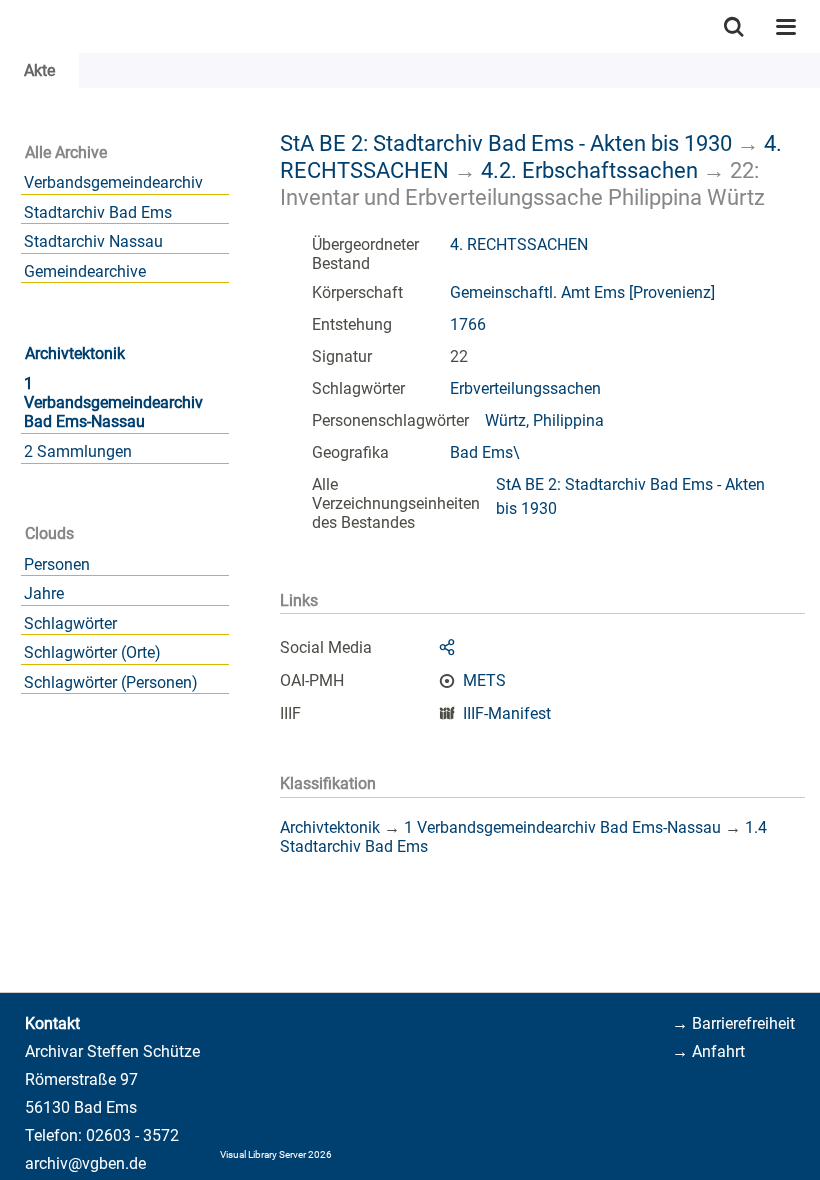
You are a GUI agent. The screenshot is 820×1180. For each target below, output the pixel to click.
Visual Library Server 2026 (276, 1154)
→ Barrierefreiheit (733, 1023)
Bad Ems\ (485, 452)
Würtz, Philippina (544, 420)
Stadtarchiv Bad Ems (98, 212)
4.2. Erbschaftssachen (589, 170)
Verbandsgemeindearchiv (113, 182)
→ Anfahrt (708, 1051)
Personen (57, 564)
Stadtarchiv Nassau (93, 241)
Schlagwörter (70, 623)
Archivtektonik (75, 353)
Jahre (44, 593)
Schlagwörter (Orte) (92, 652)
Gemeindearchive (85, 271)
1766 (468, 324)
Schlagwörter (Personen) (111, 682)
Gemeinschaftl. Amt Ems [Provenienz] (582, 292)
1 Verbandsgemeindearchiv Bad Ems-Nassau (113, 402)
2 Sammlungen (78, 451)
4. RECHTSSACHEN (519, 244)
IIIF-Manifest (507, 713)
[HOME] (10, 26)
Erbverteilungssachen (525, 388)
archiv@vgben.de (85, 1163)
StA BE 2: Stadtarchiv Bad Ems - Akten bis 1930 (506, 143)
